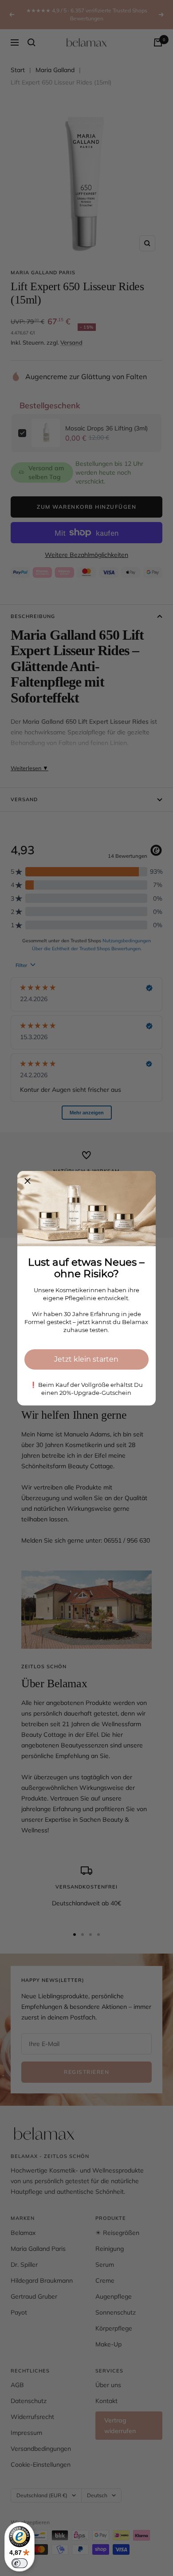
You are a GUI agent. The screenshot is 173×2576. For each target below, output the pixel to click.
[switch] (20, 2563)
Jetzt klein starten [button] (86, 1359)
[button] (28, 1181)
